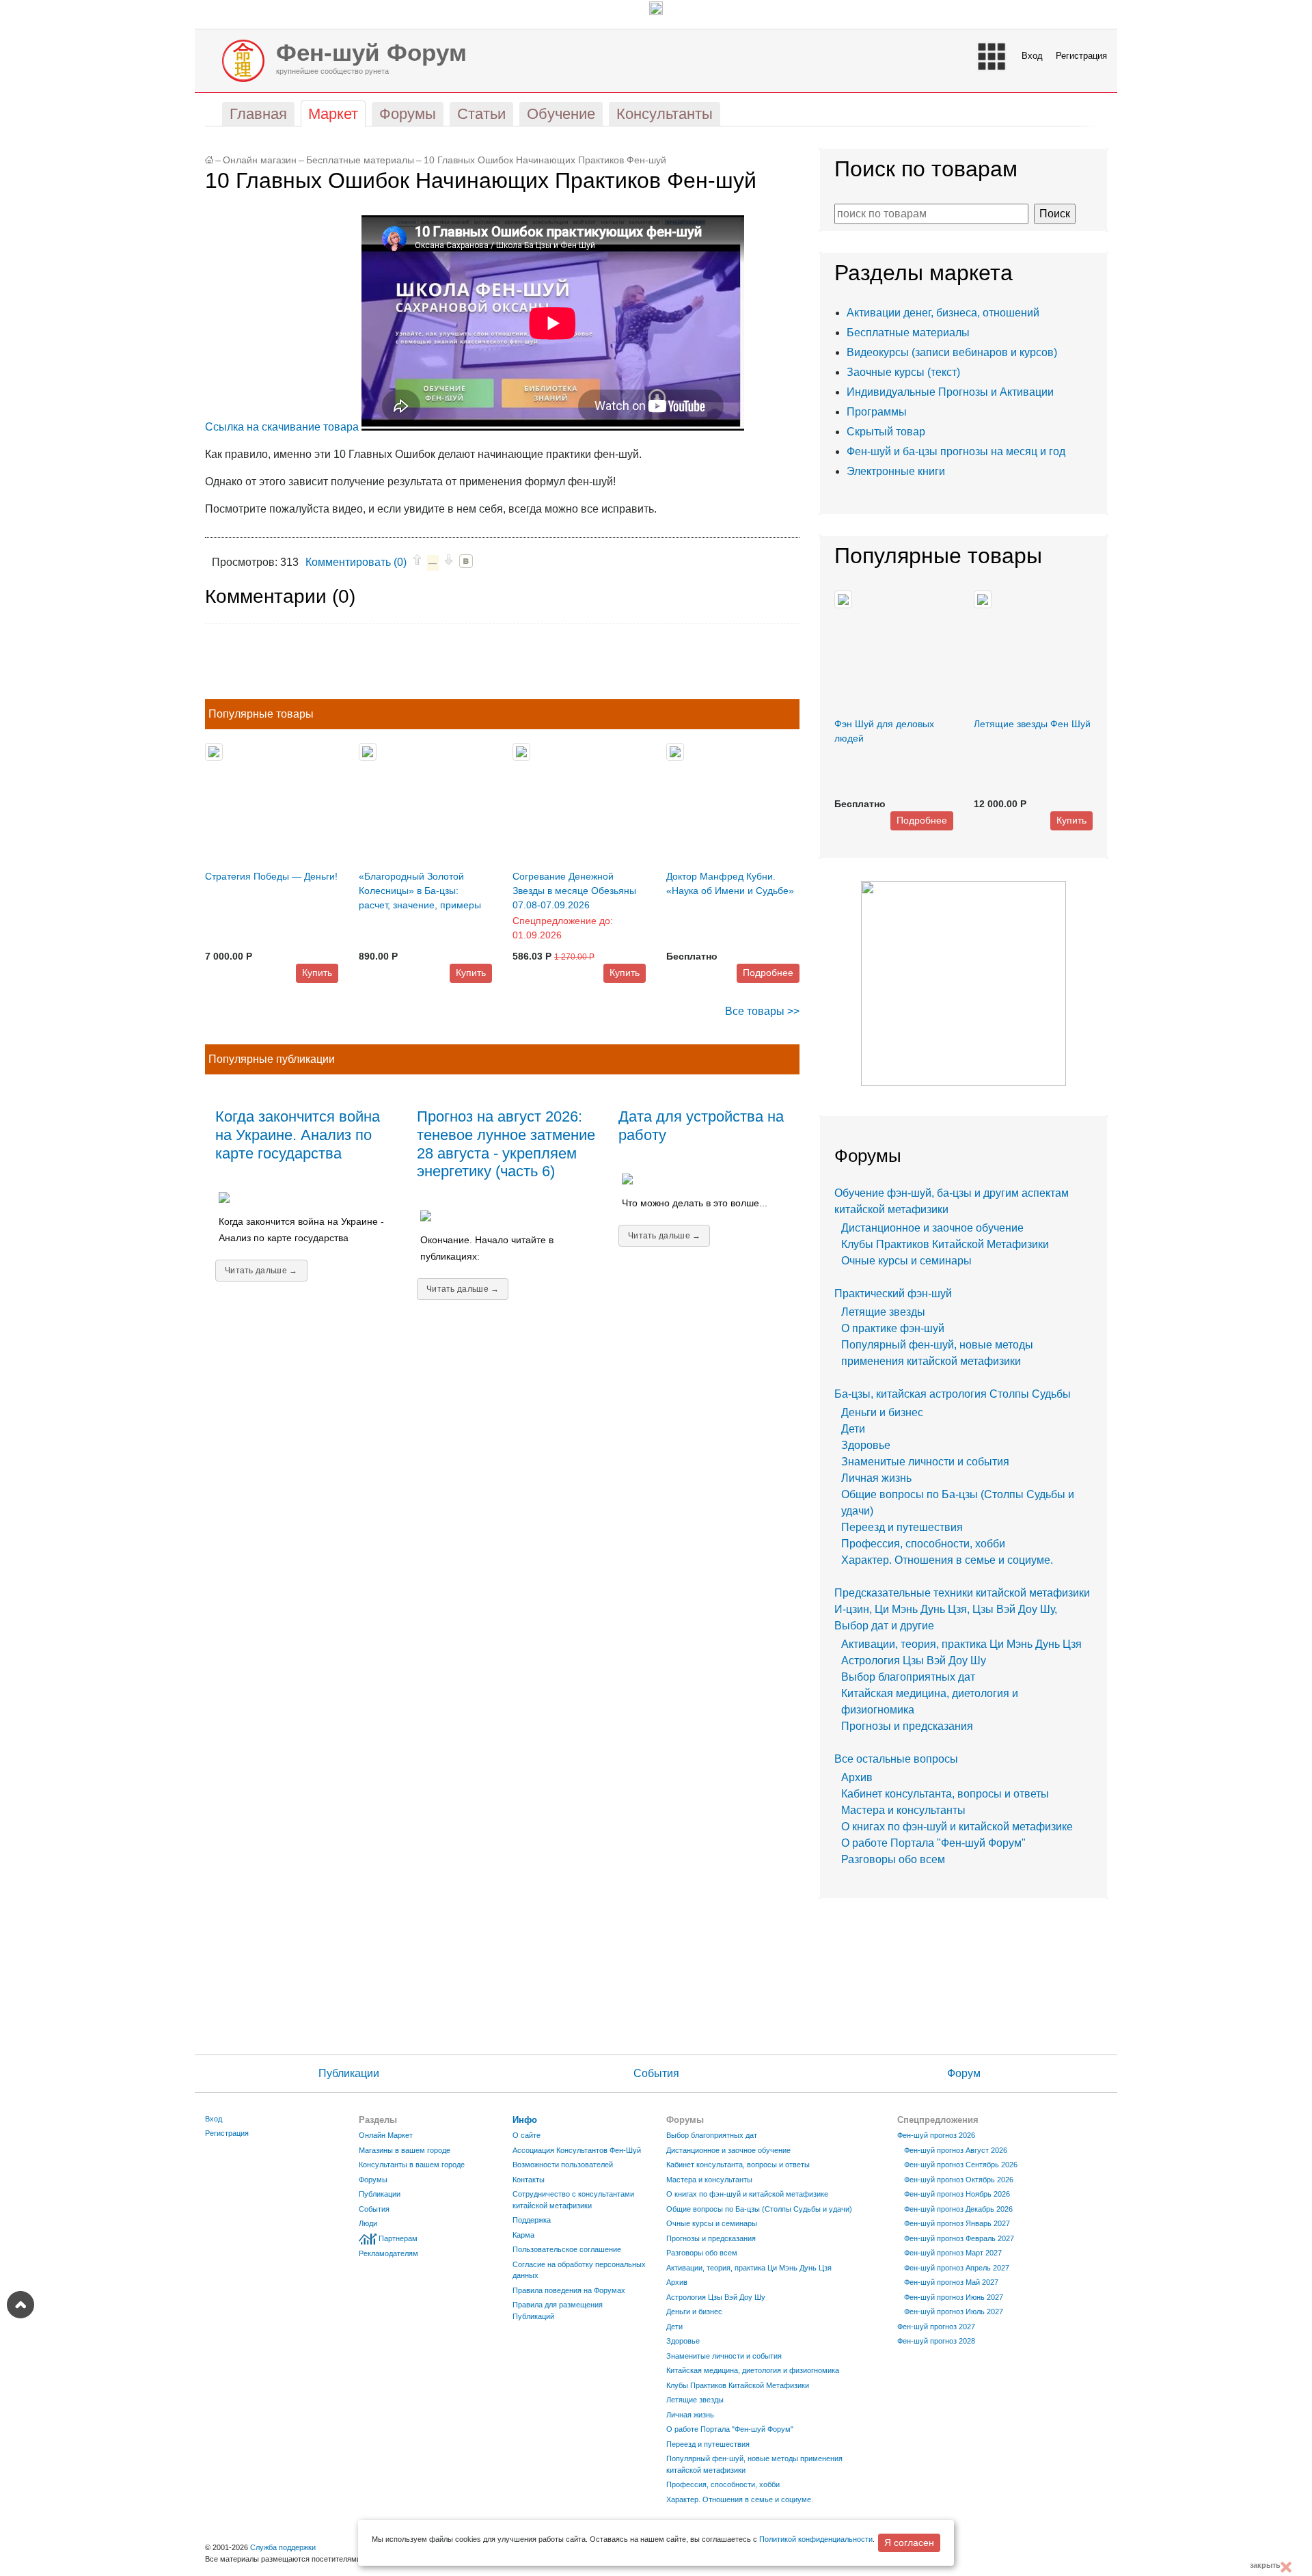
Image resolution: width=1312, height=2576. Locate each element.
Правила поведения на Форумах (569, 2290)
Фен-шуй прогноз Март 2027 (953, 2253)
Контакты (529, 2180)
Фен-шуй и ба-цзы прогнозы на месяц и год (956, 451)
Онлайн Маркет (386, 2135)
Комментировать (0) (356, 562)
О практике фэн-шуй (893, 1328)
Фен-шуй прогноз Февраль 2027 (959, 2238)
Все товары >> (762, 1011)
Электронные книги (896, 471)
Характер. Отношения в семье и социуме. (947, 1560)
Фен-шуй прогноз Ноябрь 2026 (957, 2194)
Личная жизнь (876, 1478)
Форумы (373, 2180)
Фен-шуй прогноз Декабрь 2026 (958, 2209)
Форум (964, 2073)
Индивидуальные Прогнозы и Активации (950, 392)
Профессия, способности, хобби (923, 1544)
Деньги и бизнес (882, 1412)
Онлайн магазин (260, 160)
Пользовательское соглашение (567, 2249)
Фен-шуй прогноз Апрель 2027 (957, 2268)
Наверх (20, 2305)
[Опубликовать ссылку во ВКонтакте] (466, 561)
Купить (317, 973)
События (656, 2073)
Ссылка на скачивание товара (282, 427)
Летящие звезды (883, 1312)
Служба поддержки (283, 2547)
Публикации (349, 2073)
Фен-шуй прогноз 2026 (936, 2135)
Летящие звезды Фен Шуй (1032, 724)
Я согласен (909, 2543)
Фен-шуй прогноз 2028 (936, 2341)
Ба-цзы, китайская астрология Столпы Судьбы (953, 1394)
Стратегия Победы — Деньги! (271, 876)
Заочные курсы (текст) (903, 372)
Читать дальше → (261, 1271)
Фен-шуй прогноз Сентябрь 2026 (961, 2165)
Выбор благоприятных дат (908, 1677)
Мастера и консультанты (903, 1810)
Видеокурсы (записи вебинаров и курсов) (952, 352)
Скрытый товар (886, 432)
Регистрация (1081, 56)
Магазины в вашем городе (405, 2150)
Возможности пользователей (563, 2165)
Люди (368, 2223)
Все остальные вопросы (896, 1759)
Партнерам (398, 2238)
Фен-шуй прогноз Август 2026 (956, 2150)
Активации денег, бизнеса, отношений (943, 313)
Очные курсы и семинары (906, 1261)
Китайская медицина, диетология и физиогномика (753, 2370)
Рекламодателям (388, 2253)
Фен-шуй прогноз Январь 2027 (957, 2223)
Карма (523, 2235)
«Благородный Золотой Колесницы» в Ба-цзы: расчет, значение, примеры (420, 891)
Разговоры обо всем (893, 1859)
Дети (853, 1429)
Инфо (525, 2120)
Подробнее (768, 973)
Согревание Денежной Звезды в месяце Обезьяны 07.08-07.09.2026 (574, 891)
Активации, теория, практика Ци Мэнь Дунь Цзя (961, 1644)
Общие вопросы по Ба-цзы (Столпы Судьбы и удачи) (759, 2209)
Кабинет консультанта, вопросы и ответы (945, 1794)
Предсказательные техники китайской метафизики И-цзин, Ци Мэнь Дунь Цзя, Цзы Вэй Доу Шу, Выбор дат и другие (962, 1609)
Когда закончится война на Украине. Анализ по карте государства (298, 1135)
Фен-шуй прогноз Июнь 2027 (954, 2297)
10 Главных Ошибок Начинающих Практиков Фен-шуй (545, 160)
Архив (857, 1777)
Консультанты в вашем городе (412, 2165)
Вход (1032, 56)
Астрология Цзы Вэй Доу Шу (914, 1660)
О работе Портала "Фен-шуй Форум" (933, 1843)
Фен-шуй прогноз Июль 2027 (954, 2311)
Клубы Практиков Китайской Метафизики (945, 1244)
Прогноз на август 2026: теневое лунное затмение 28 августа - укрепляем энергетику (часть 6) (506, 1144)
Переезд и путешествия (902, 1527)
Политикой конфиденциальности (816, 2539)
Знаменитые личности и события (925, 1462)
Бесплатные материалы (360, 160)
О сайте (527, 2135)
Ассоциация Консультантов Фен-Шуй (577, 2150)
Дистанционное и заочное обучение (932, 1228)
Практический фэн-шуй (893, 1293)
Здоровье (866, 1445)
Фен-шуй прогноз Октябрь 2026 (959, 2180)
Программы (877, 412)
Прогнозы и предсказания (907, 1726)
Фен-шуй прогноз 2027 (936, 2327)
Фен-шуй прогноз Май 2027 (951, 2282)
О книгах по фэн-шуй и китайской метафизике (957, 1827)
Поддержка (532, 2220)
